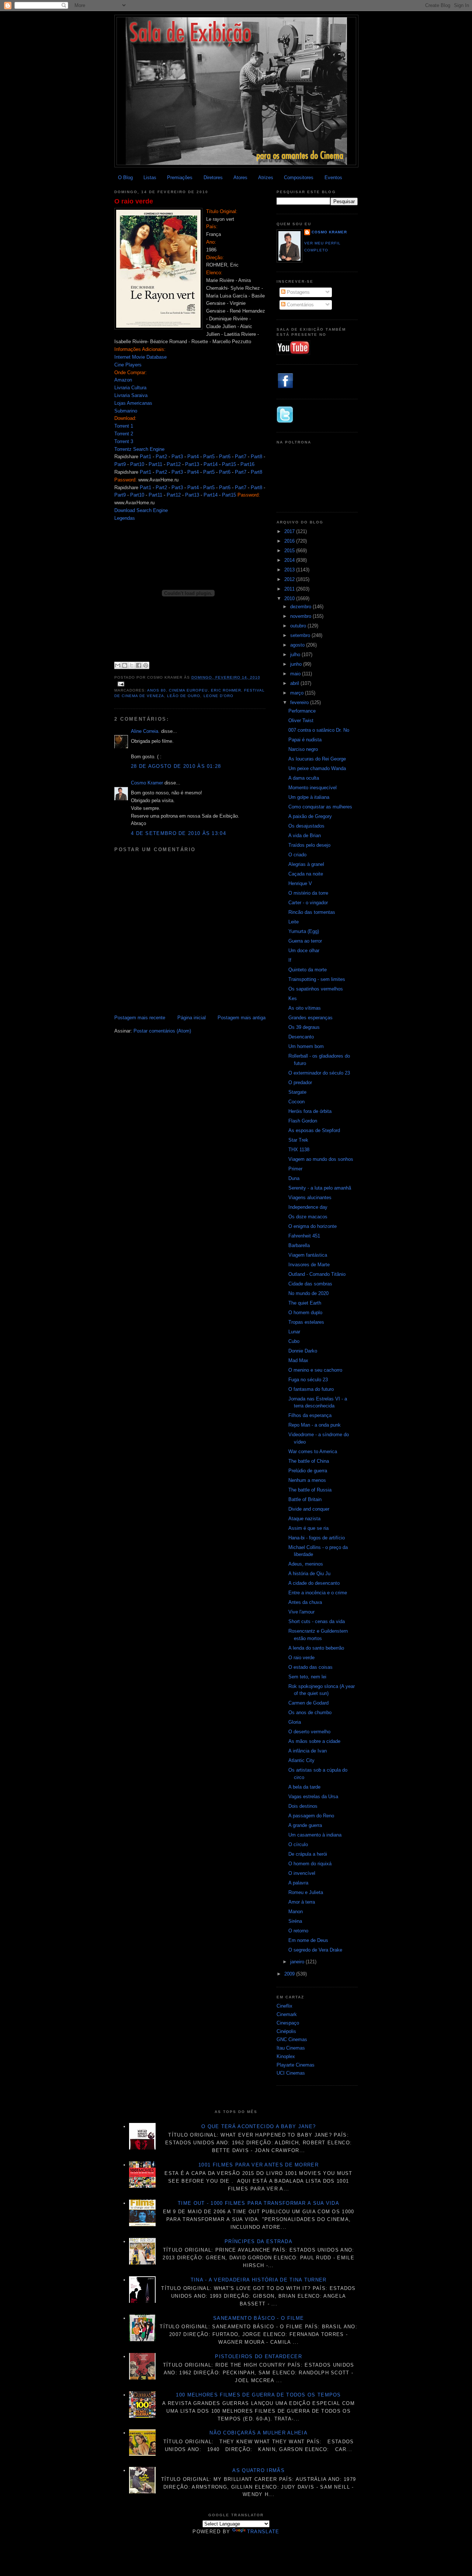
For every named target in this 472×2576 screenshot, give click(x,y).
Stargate (297, 1092)
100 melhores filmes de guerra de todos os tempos (258, 2395)
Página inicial (192, 1018)
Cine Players (128, 365)
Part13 (192, 464)
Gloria (295, 1722)
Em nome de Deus (308, 1940)
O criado (297, 855)
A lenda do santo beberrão (316, 1648)
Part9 (120, 464)
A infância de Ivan (308, 1751)
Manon (296, 1912)
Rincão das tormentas (312, 912)
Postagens (298, 292)
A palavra (298, 1883)
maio (296, 674)
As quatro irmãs (258, 2470)
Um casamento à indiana (315, 1835)
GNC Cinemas (292, 2039)
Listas (150, 177)
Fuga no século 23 (308, 1380)
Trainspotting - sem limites (317, 979)
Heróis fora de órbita (310, 1111)
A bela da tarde (304, 1787)
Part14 (211, 464)
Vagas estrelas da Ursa (313, 1797)
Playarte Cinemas (296, 2065)
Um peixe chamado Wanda (317, 768)
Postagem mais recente (140, 1018)
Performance (302, 711)
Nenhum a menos (307, 1480)
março (298, 693)
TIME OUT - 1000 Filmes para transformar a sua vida (258, 2203)
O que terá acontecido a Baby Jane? (258, 2126)
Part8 (256, 457)
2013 (290, 570)
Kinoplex (286, 2056)
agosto (298, 645)
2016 (290, 541)
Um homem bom (306, 1046)
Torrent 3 (124, 441)
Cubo (294, 1341)
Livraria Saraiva (131, 395)
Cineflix (284, 2006)
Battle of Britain (305, 1499)
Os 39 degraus (304, 1027)
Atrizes (266, 177)
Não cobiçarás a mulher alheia (258, 2433)
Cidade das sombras (310, 1284)
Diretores (213, 177)
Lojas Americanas (133, 403)
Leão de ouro (184, 696)
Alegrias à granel (306, 864)
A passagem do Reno (311, 1816)
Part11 (155, 464)
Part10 (137, 464)
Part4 (193, 457)
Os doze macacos (308, 1217)
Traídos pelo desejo (309, 845)
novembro (301, 616)
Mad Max (298, 1360)
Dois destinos (303, 1806)
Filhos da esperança (310, 1415)
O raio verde (134, 201)
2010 (290, 598)
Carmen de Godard (308, 1703)
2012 (290, 579)
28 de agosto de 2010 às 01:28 (176, 766)
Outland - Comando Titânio (317, 1274)
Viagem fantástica (308, 1255)
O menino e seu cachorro (315, 1370)
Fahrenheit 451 (304, 1236)
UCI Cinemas (291, 2073)
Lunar (294, 1332)
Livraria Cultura (130, 388)
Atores (240, 177)
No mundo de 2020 (308, 1293)
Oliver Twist (301, 720)
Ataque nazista (304, 1519)
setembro (301, 635)
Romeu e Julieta (306, 1892)
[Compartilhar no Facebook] (139, 665)
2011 (290, 589)
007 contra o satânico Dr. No (319, 730)
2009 (290, 1974)
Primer (295, 1169)
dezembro (301, 607)
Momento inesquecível (313, 788)
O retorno (298, 1931)
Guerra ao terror (305, 941)
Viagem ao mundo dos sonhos (321, 1159)
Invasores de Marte (309, 1265)
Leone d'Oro (218, 696)
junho (297, 664)
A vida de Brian (305, 836)
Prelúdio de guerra (308, 1471)
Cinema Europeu (188, 690)
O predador (300, 1082)
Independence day (308, 1207)
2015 (290, 551)
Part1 (145, 457)
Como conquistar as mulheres (320, 807)
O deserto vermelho (309, 1732)
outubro (299, 626)
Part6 (225, 457)
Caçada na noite (306, 874)
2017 (290, 531)
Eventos (333, 177)
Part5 (209, 457)
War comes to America (313, 1451)
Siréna (295, 1921)
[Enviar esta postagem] (120, 684)
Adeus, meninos (306, 1564)
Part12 (174, 464)
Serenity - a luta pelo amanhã (320, 1188)
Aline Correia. (145, 731)
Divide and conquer (309, 1509)
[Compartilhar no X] (132, 665)
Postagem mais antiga (242, 1018)
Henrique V (300, 883)
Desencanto (301, 1037)
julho (296, 655)
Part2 (161, 457)
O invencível (302, 1873)
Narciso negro (303, 749)
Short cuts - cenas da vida (317, 1621)
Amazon (123, 380)
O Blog (125, 177)
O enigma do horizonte (313, 1226)
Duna (294, 1178)
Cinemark (287, 2014)
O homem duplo (305, 1313)
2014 (290, 560)
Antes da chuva (305, 1602)
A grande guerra (305, 1825)
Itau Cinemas (291, 2048)
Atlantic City (301, 1760)
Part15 (229, 464)
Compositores (299, 177)
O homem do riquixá (310, 1864)
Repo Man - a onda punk (315, 1425)
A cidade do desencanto (314, 1583)
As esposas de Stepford (314, 1130)
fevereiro (300, 702)
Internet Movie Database (140, 357)
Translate (263, 2532)
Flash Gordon (303, 1121)
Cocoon (296, 1102)
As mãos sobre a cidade (314, 1741)
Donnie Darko (303, 1351)
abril (295, 683)
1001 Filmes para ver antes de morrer (258, 2165)
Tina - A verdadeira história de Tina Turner (259, 2280)
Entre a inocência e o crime (318, 1593)
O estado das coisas (310, 1667)
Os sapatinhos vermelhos (316, 989)
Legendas (125, 518)
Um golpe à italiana (309, 797)
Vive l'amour (301, 1612)
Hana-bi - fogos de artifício (317, 1538)
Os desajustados (306, 826)
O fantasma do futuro (311, 1389)
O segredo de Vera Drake (315, 1950)
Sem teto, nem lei (307, 1677)
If (290, 960)
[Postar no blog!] (125, 665)
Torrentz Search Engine (139, 449)
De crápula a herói (308, 1854)
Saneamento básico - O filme (258, 2318)
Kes (293, 998)
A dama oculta (304, 778)
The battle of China (309, 1461)
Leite (294, 922)
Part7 (241, 457)
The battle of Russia (310, 1490)
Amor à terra (302, 1902)
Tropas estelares (306, 1322)
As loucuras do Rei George (317, 759)
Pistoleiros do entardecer (258, 2356)
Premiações (180, 177)
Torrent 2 (124, 434)
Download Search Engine (141, 510)
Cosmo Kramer (147, 783)
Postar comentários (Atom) (162, 1031)
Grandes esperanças (310, 1018)
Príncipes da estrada (258, 2241)
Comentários (300, 305)
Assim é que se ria (308, 1528)
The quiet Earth (305, 1303)
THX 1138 (299, 1150)
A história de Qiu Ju (309, 1574)
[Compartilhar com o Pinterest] (146, 665)
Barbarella (299, 1245)
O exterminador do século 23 (319, 1073)
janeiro (298, 1962)
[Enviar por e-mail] (118, 665)
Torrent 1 (124, 426)
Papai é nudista (305, 740)
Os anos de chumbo (310, 1712)
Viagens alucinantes (310, 1198)
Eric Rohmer (226, 690)
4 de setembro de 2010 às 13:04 (178, 833)
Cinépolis (286, 2031)
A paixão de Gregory (310, 816)
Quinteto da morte (308, 970)
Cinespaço (288, 2023)
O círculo (298, 1844)
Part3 (177, 457)
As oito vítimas (305, 1008)
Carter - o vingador (308, 903)
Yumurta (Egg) (304, 931)
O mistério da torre (308, 893)
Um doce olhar (304, 951)
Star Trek (298, 1140)
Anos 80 (157, 690)
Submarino (126, 411)
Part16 (247, 464)
